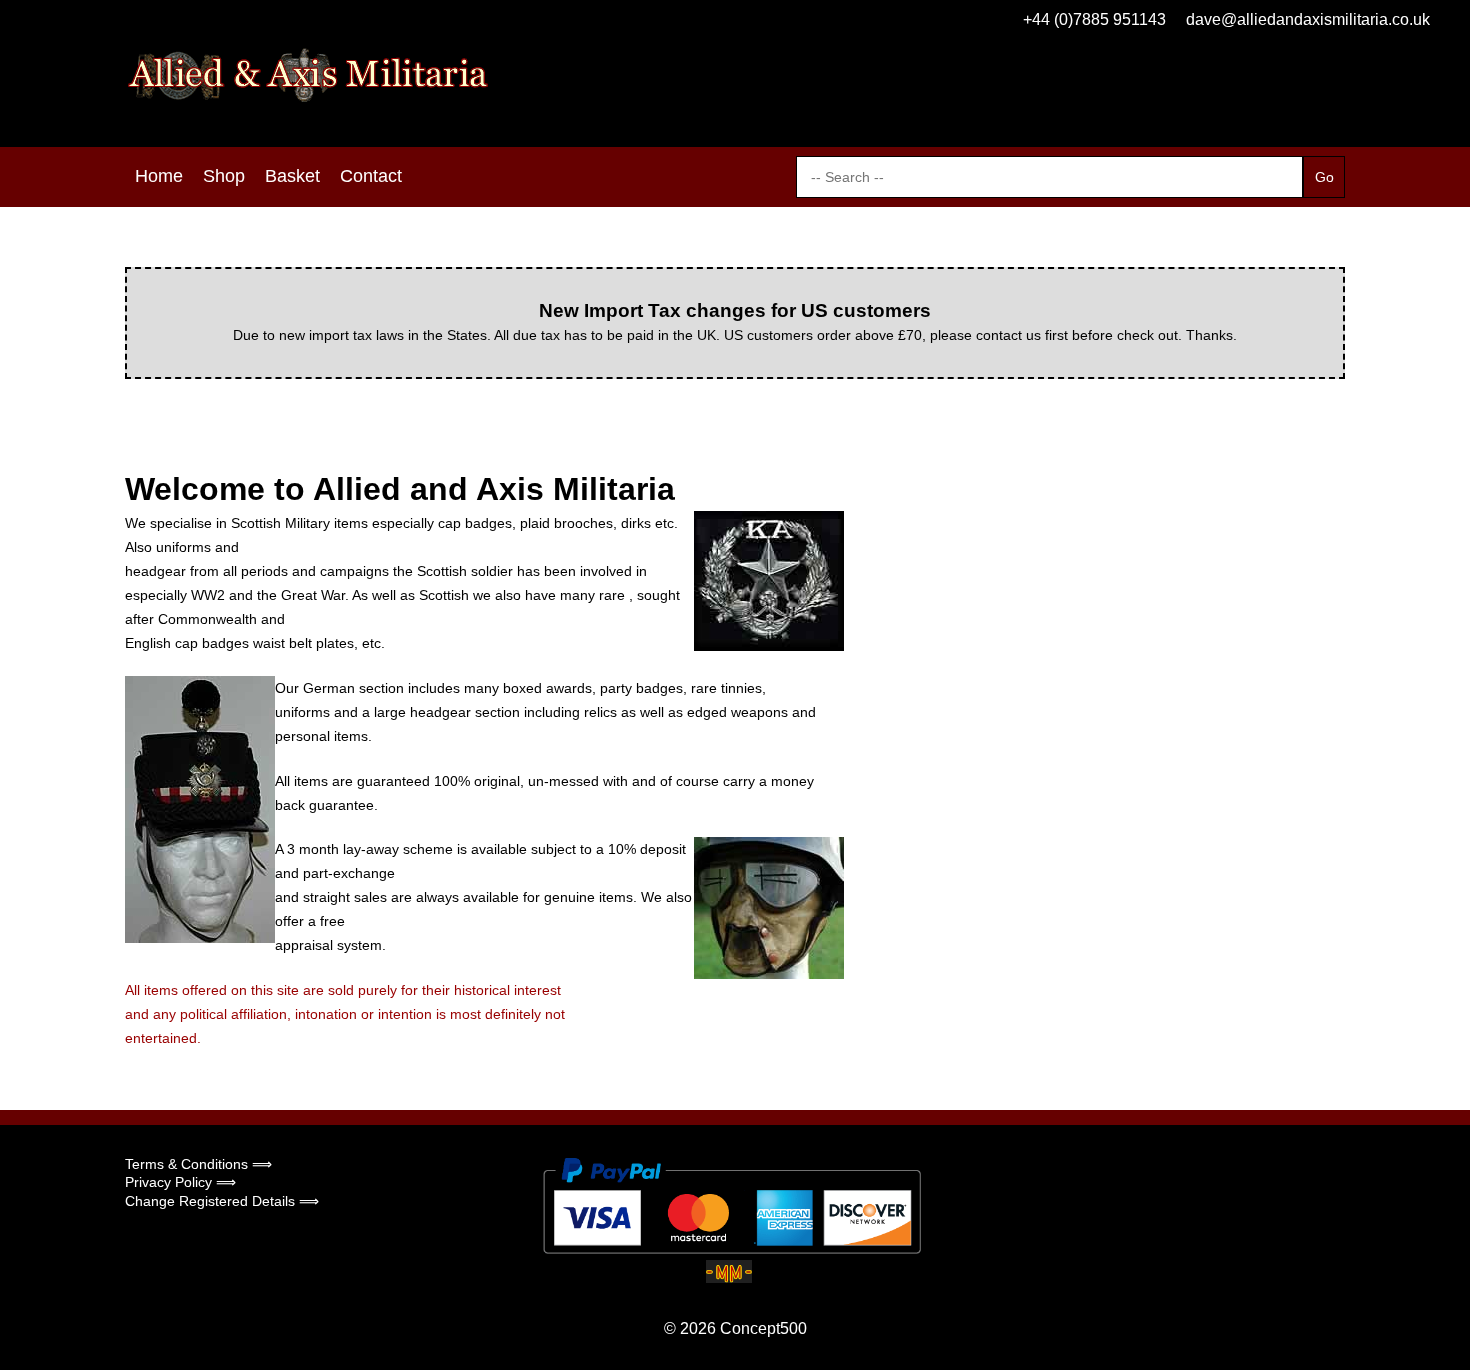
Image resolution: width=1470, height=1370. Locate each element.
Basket (292, 176)
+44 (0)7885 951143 (1094, 19)
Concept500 (763, 1328)
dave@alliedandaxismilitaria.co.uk (1308, 19)
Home (159, 176)
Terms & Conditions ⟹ (198, 1164)
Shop (224, 176)
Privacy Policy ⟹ (180, 1182)
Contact (371, 176)
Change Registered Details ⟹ (222, 1201)
